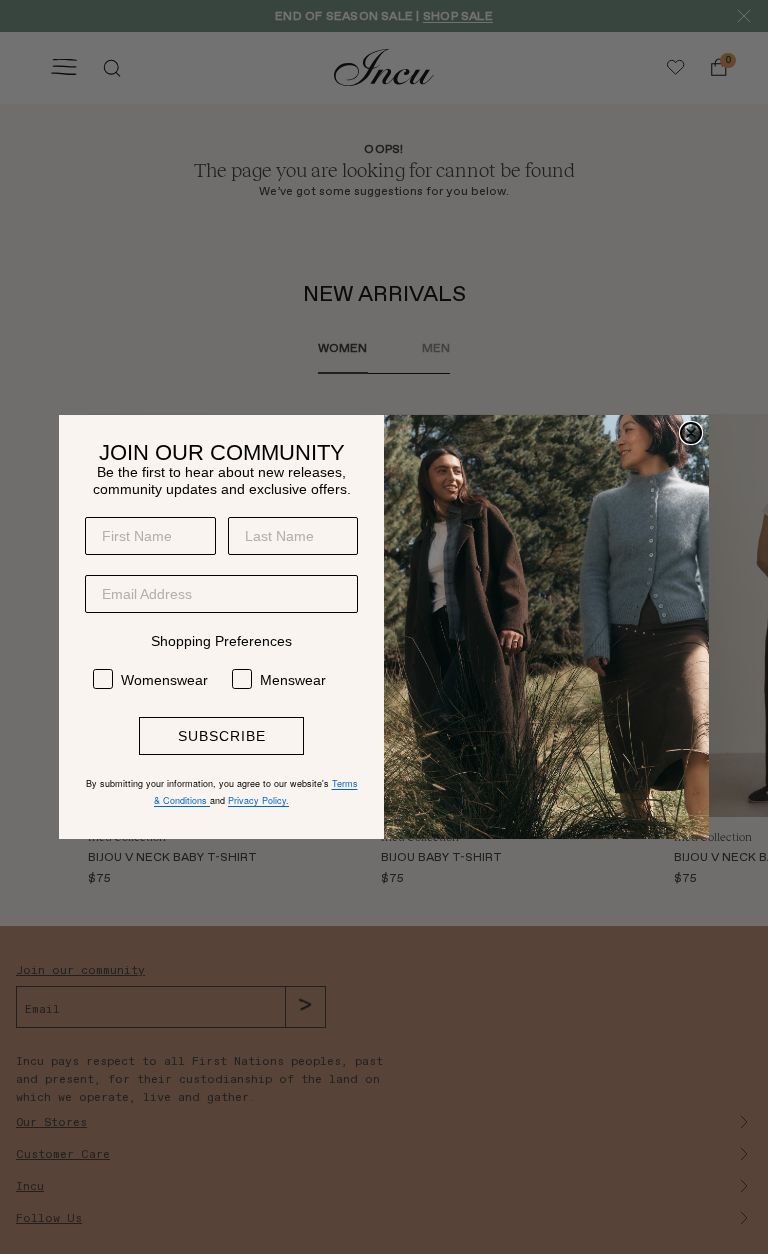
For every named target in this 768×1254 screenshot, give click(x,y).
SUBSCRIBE (222, 736)
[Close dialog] (691, 433)
